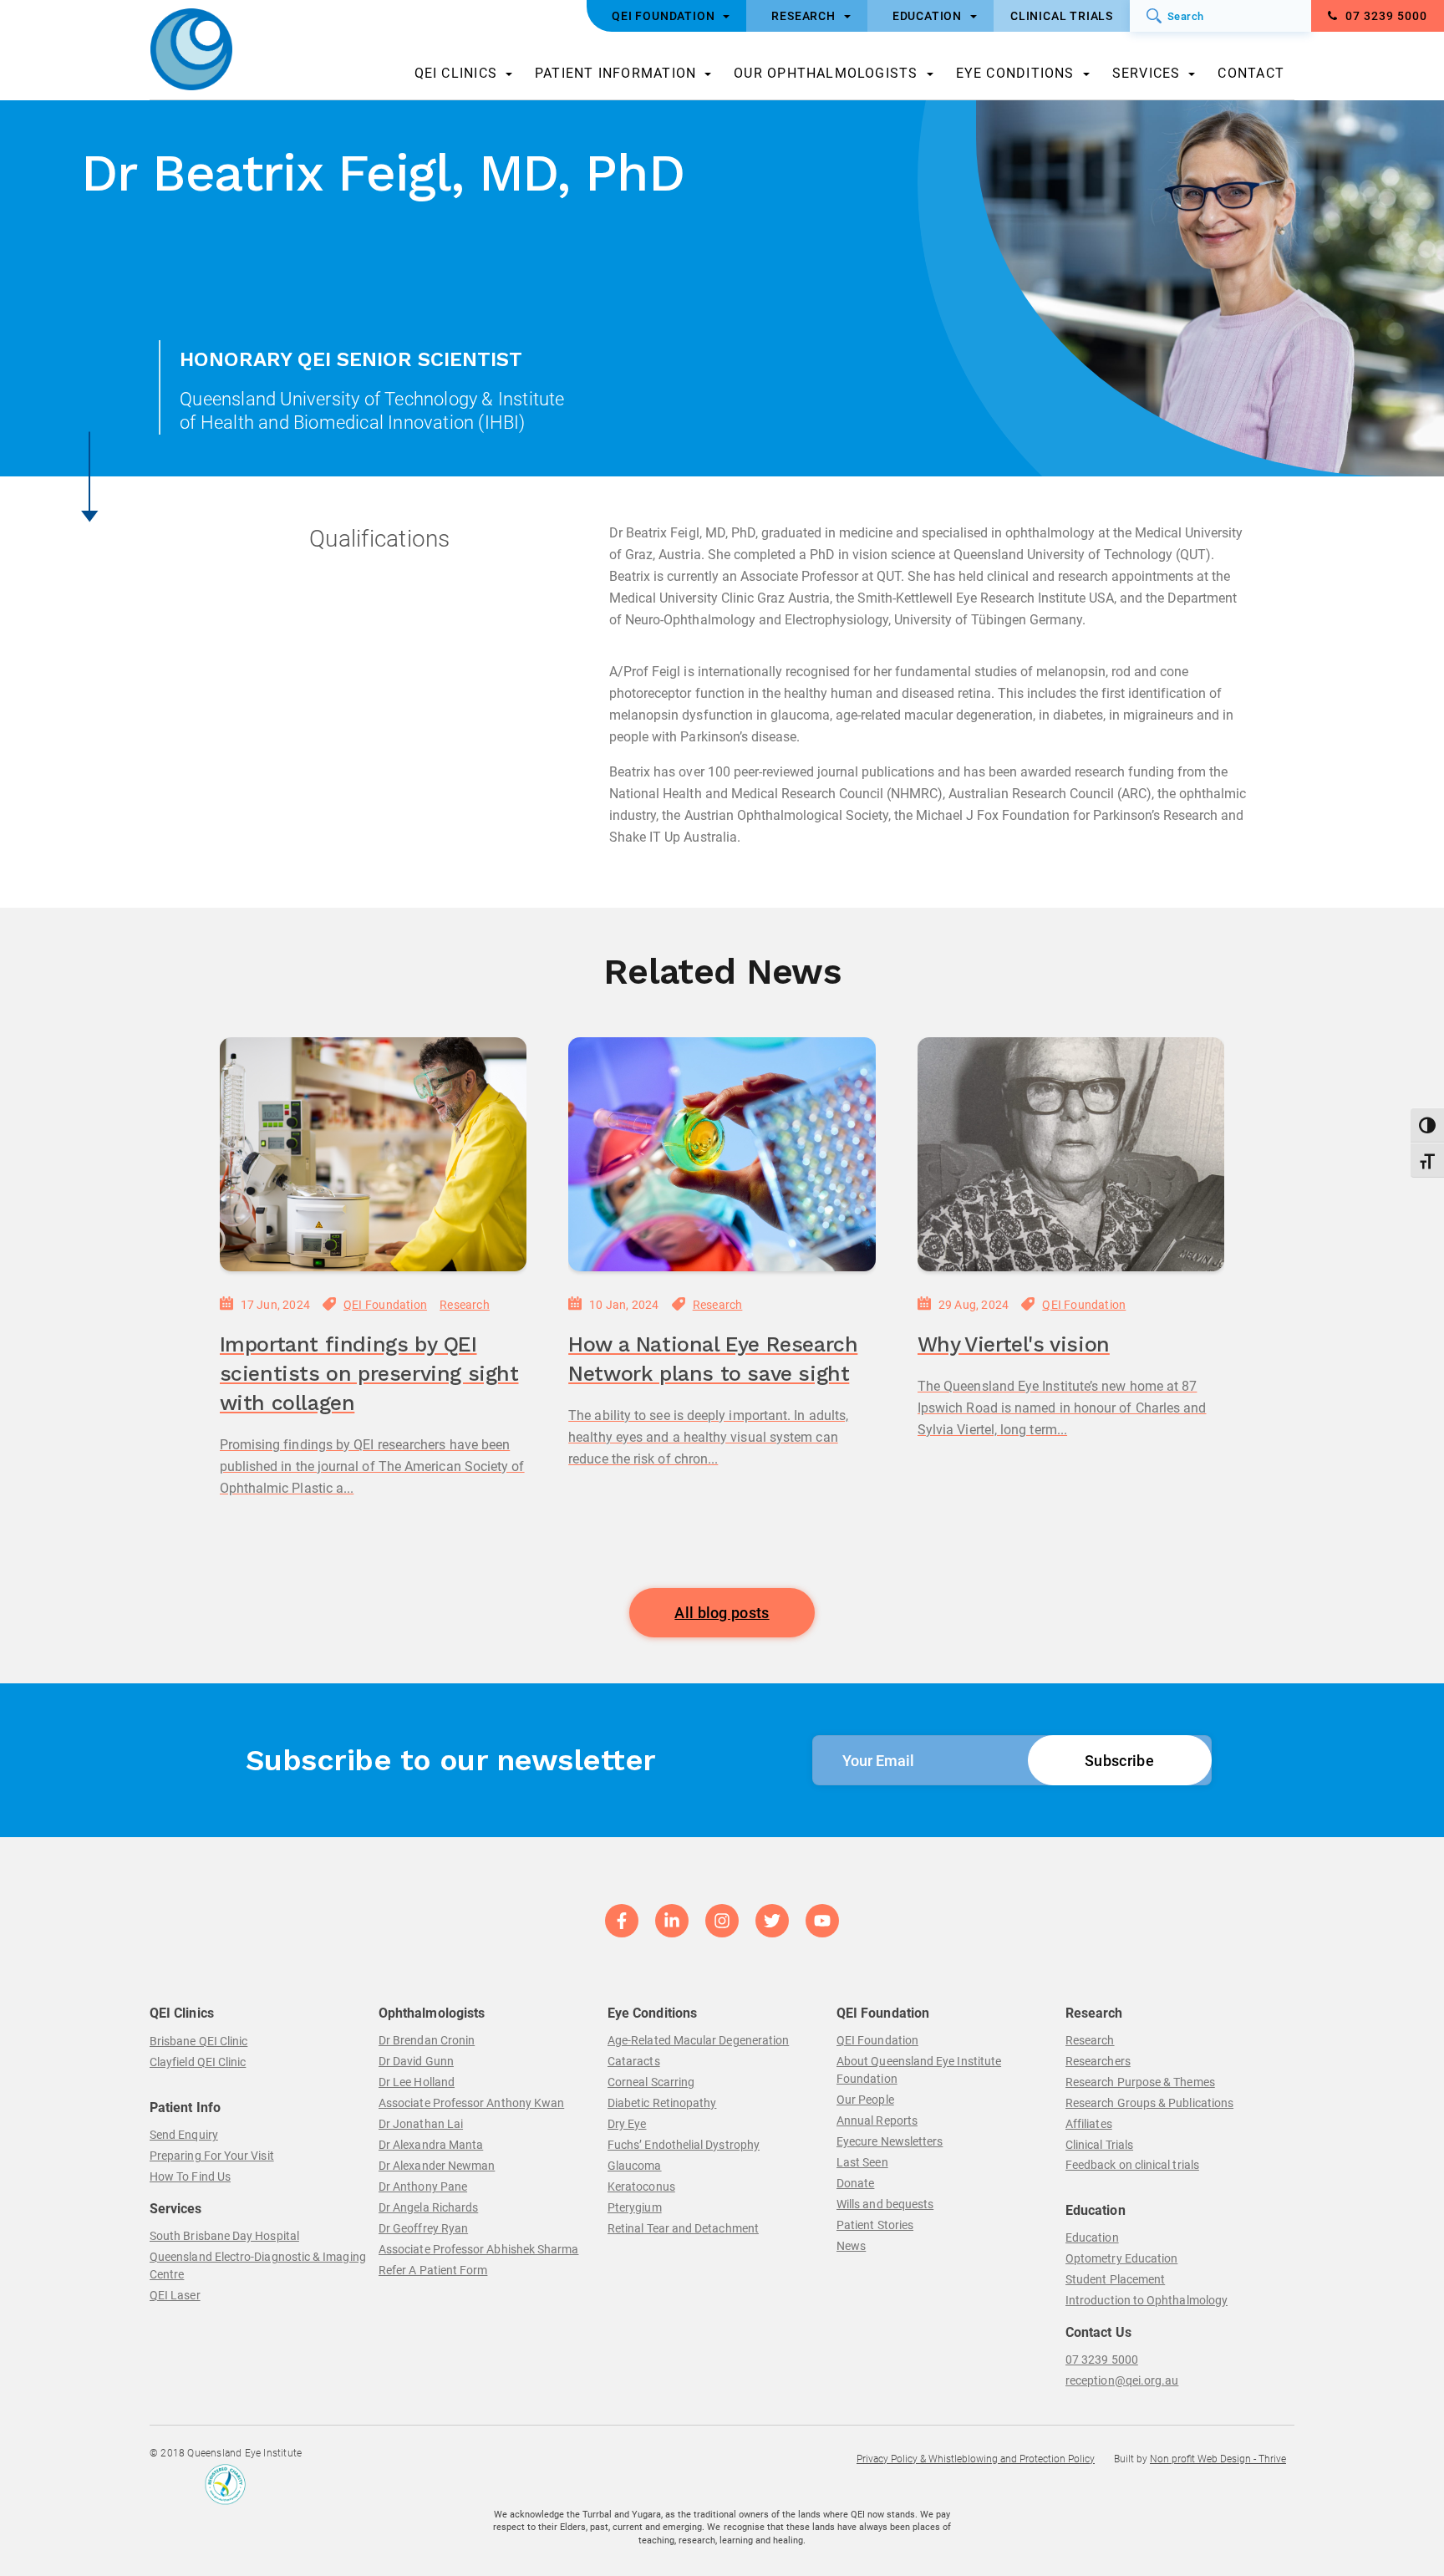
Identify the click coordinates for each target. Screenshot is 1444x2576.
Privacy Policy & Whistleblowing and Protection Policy (976, 2459)
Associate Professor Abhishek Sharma (478, 2249)
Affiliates (1089, 2124)
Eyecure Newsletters (890, 2141)
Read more (257, 1536)
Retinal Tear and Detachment (683, 2228)
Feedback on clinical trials (1132, 2165)
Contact (1251, 73)
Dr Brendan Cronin (427, 2040)
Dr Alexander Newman (437, 2166)
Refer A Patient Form (433, 2270)
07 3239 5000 (1385, 16)
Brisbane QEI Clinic (198, 2041)
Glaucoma (635, 2166)
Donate (855, 2183)
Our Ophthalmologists (826, 73)
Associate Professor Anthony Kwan (471, 2103)
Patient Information (615, 73)
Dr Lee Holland (417, 2082)
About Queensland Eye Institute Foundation (919, 2070)
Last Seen (862, 2162)
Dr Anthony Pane (423, 2187)
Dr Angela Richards (428, 2207)
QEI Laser (175, 2295)
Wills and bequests (885, 2204)
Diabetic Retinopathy (662, 2103)
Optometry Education (1121, 2258)
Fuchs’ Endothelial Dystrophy (684, 2145)
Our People (865, 2100)
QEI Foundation (385, 1305)
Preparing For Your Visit (212, 2156)
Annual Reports (877, 2120)
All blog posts (722, 1613)
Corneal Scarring (651, 2082)
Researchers (1098, 2061)
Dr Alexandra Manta (431, 2145)
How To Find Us (190, 2176)
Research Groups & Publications (1149, 2103)
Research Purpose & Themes (1140, 2082)
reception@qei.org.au (1122, 2380)
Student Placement (1115, 2279)
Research (465, 1305)
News (851, 2246)
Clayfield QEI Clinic (198, 2062)
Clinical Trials (1099, 2145)
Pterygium (635, 2207)
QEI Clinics (456, 73)
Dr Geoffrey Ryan (423, 2228)
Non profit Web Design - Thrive (1218, 2459)
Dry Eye (627, 2124)
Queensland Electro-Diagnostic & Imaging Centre (258, 2265)
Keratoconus (641, 2187)
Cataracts (634, 2061)
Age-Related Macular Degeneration (698, 2040)
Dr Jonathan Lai (421, 2124)
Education (1092, 2237)
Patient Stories (875, 2225)
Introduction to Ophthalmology (1147, 2300)
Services (1147, 73)
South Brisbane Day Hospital (224, 2236)
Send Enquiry (184, 2135)
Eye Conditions (1015, 73)
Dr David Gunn (416, 2061)
